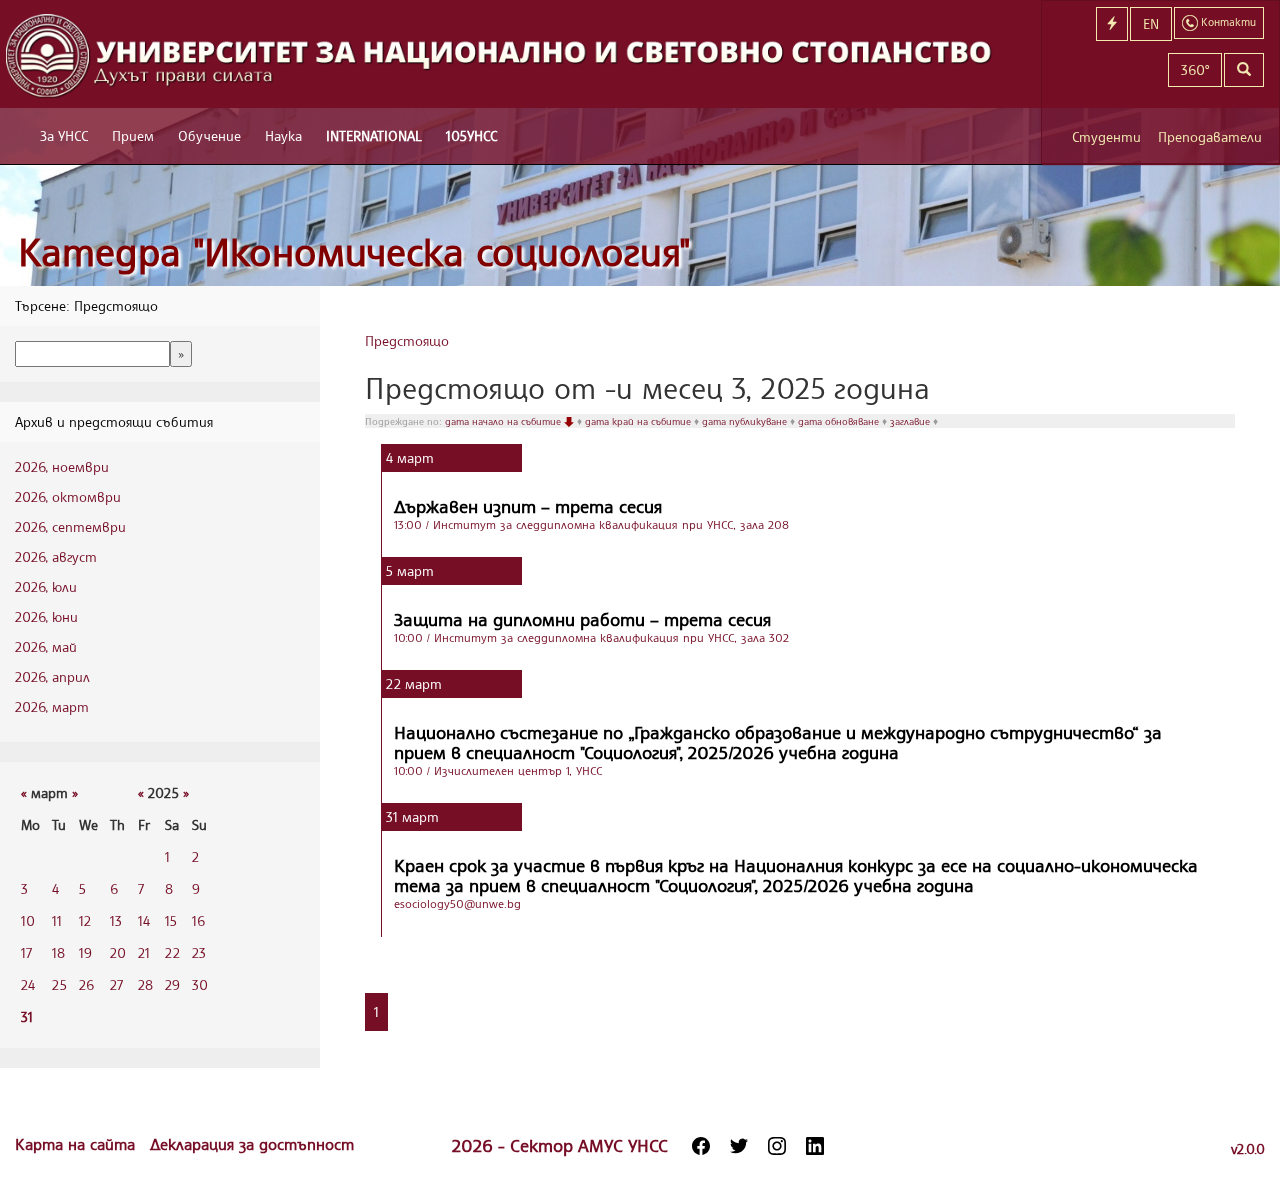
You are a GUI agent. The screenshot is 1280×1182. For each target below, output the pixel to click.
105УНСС (471, 135)
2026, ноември (62, 466)
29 (172, 984)
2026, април (52, 676)
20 (118, 952)
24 (28, 984)
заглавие (911, 421)
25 (59, 984)
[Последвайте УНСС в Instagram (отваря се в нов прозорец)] (777, 1146)
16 (198, 920)
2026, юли (46, 586)
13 (116, 920)
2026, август (56, 556)
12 (85, 920)
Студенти (1106, 136)
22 (172, 952)
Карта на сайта (77, 1144)
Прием (133, 135)
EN (1151, 23)
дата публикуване (746, 421)
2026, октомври (68, 496)
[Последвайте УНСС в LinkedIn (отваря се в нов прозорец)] (815, 1146)
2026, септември (70, 526)
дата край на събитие (639, 421)
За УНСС (64, 135)
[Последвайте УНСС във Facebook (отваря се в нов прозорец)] (701, 1146)
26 (86, 984)
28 (145, 984)
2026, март (52, 706)
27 (116, 984)
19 (85, 952)
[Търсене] (1244, 70)
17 (26, 952)
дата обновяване (840, 421)
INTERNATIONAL (374, 135)
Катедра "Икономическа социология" (354, 251)
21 (144, 952)
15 (171, 920)
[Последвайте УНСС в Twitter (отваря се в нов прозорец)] (739, 1146)
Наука (283, 135)
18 (58, 952)
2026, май (46, 646)
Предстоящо (407, 340)
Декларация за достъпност (252, 1144)
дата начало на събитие (504, 421)
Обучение (209, 135)
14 (144, 920)
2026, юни (46, 616)
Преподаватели (1210, 136)
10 (28, 920)
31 (27, 1016)
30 (200, 984)
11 (57, 920)
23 (199, 952)
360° (1195, 69)
